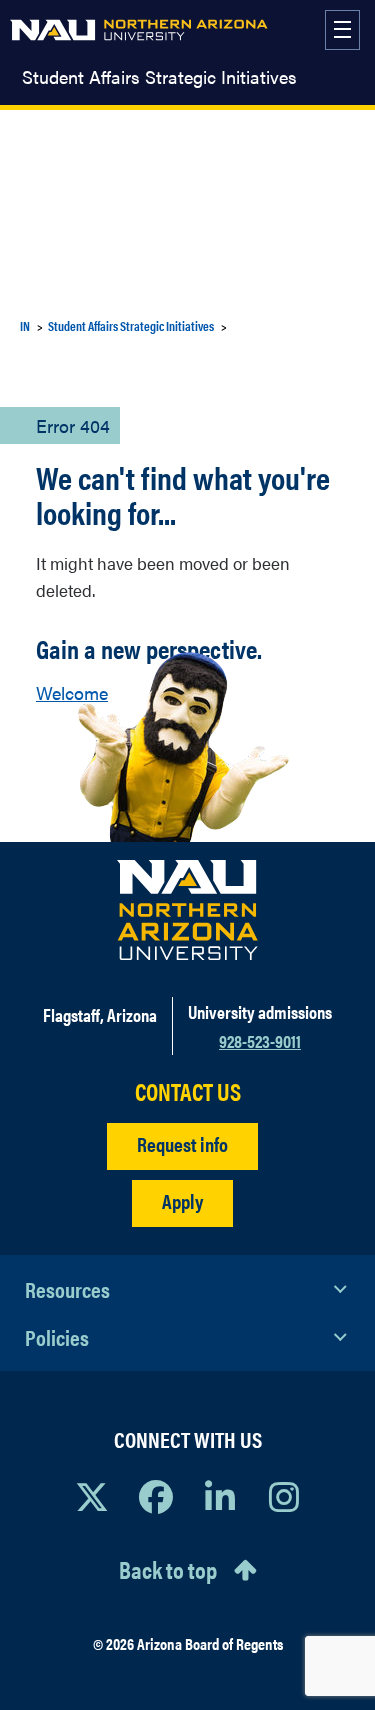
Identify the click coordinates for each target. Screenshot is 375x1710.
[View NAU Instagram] (284, 1496)
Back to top (168, 1569)
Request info (182, 1143)
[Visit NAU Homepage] (187, 910)
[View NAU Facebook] (156, 1496)
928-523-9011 (260, 1040)
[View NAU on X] (92, 1496)
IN (25, 325)
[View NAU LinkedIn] (220, 1496)
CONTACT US (188, 1091)
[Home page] (139, 30)
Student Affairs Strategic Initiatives (159, 77)
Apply (182, 1200)
